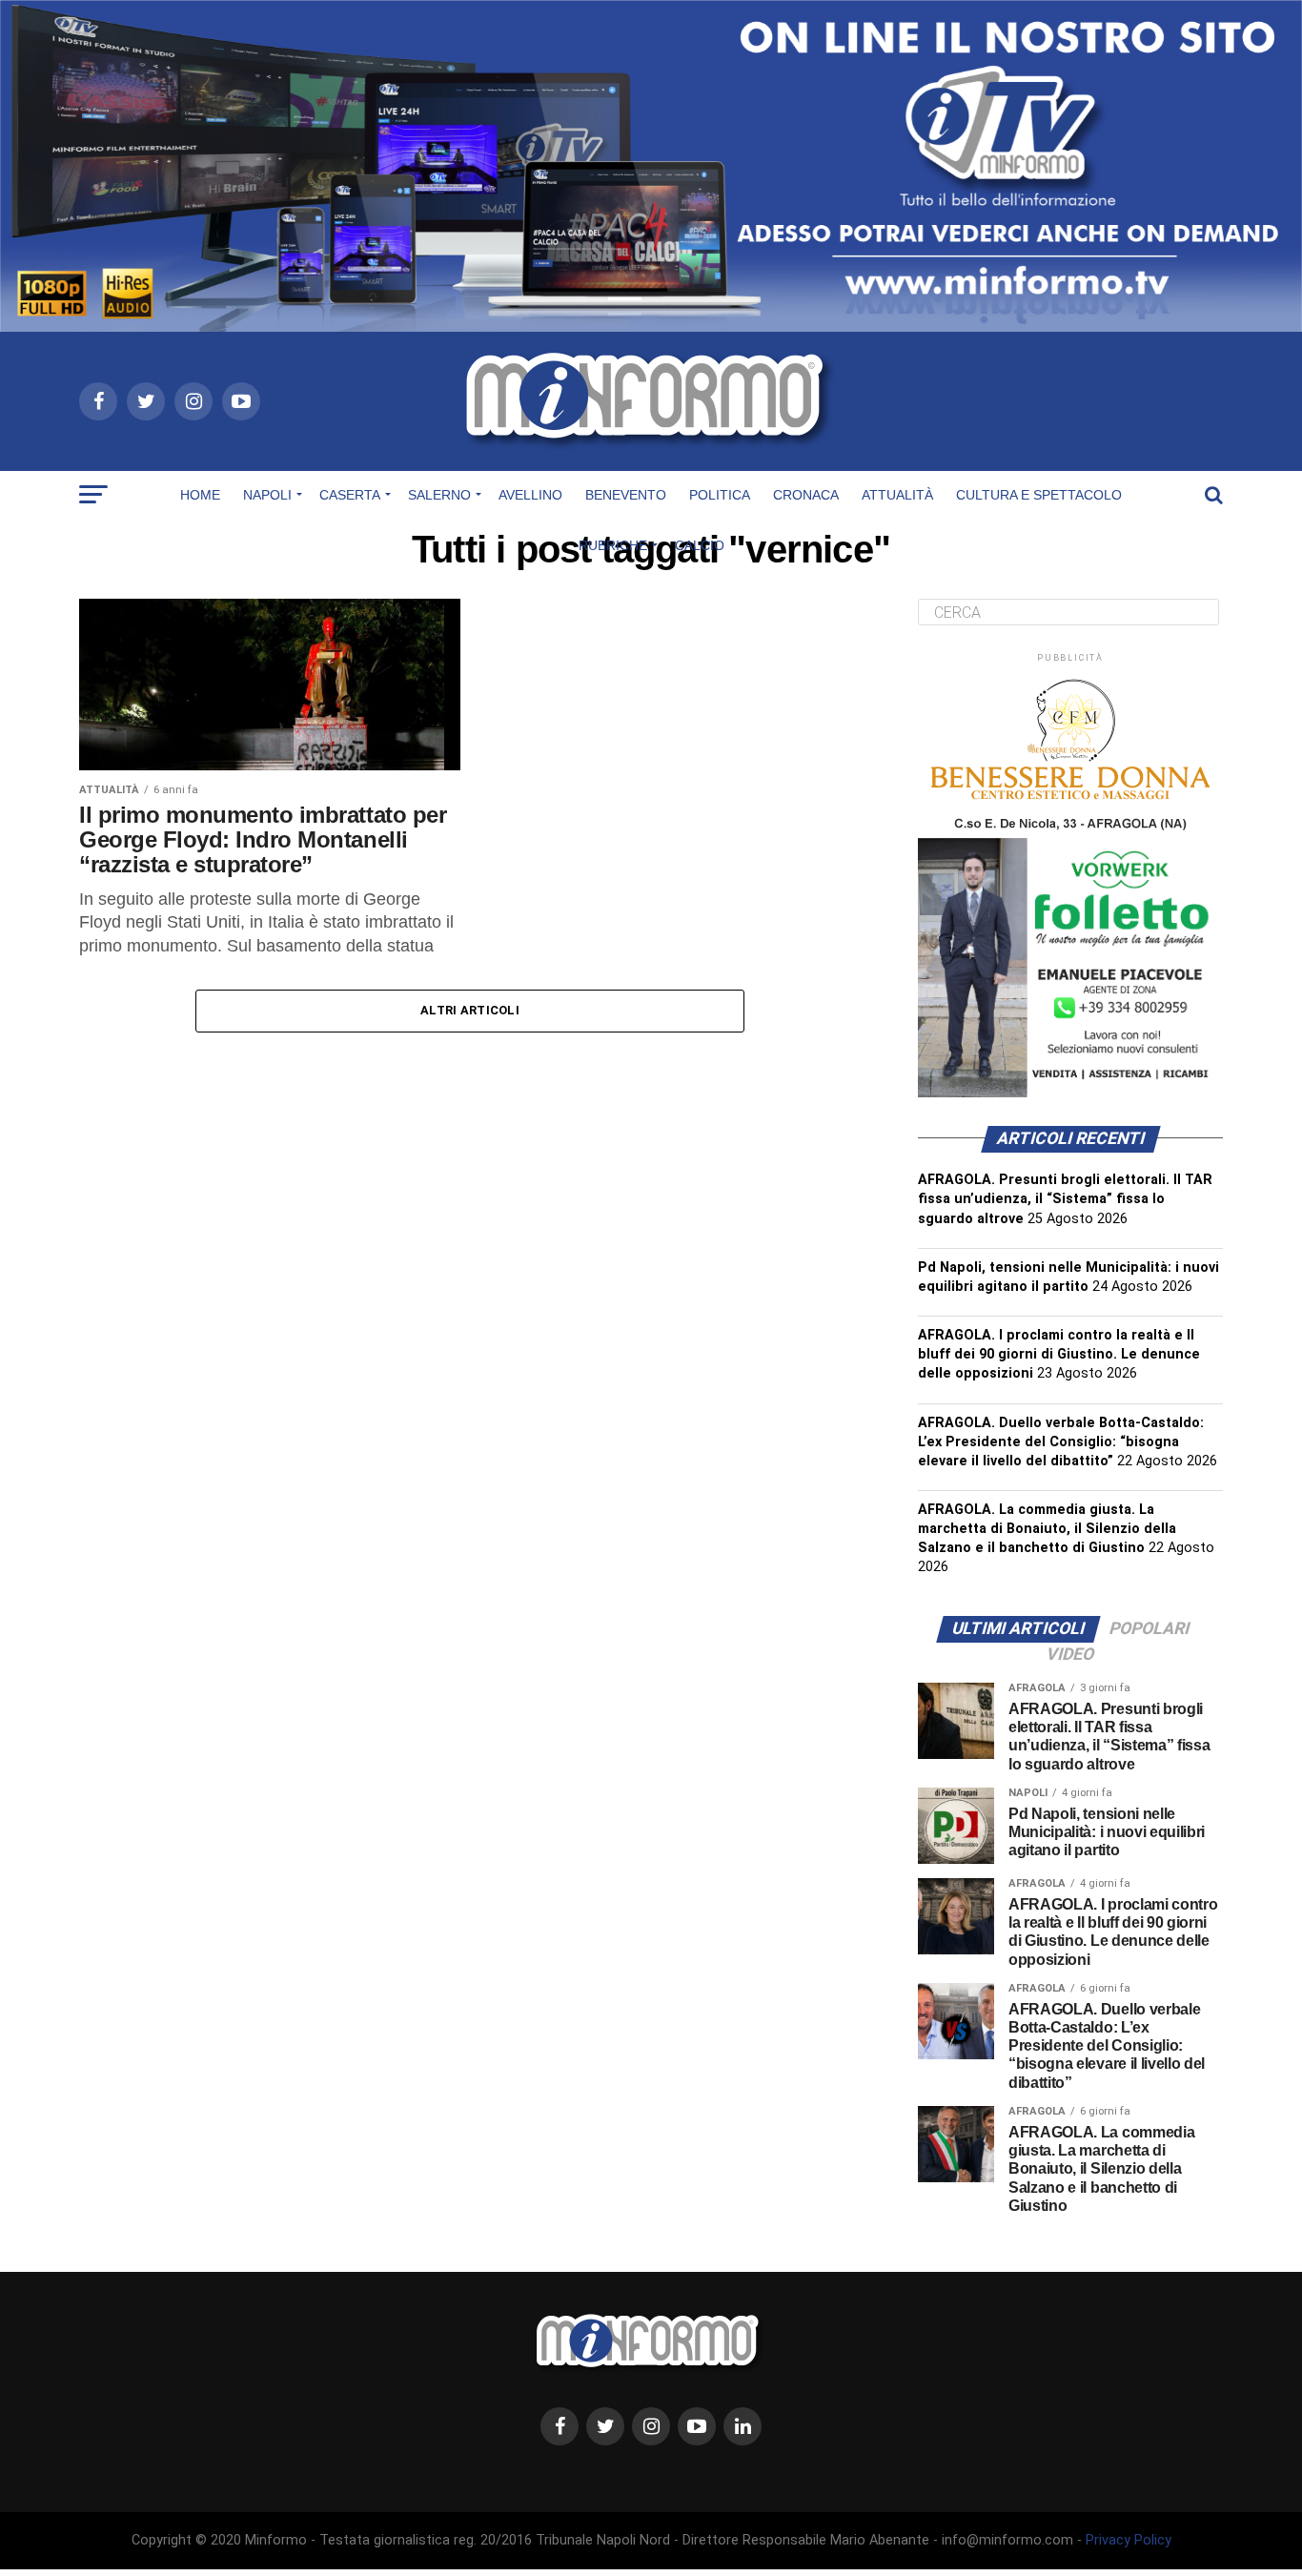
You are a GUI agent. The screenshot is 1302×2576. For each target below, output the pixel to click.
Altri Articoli (470, 1010)
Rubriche (613, 545)
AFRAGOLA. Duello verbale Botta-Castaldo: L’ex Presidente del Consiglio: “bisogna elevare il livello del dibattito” (1061, 1442)
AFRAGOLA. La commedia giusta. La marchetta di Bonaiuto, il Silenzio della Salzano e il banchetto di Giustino (1047, 1529)
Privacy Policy (1129, 2540)
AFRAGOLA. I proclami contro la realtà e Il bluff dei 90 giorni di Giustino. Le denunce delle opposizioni (1059, 1354)
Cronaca (806, 495)
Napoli (267, 495)
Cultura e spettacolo (1039, 495)
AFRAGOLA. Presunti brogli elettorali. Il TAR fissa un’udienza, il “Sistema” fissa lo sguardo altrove (1065, 1199)
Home (200, 495)
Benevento (626, 495)
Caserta (350, 495)
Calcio (700, 545)
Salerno (439, 495)
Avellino (530, 495)
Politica (720, 495)
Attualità (897, 495)
